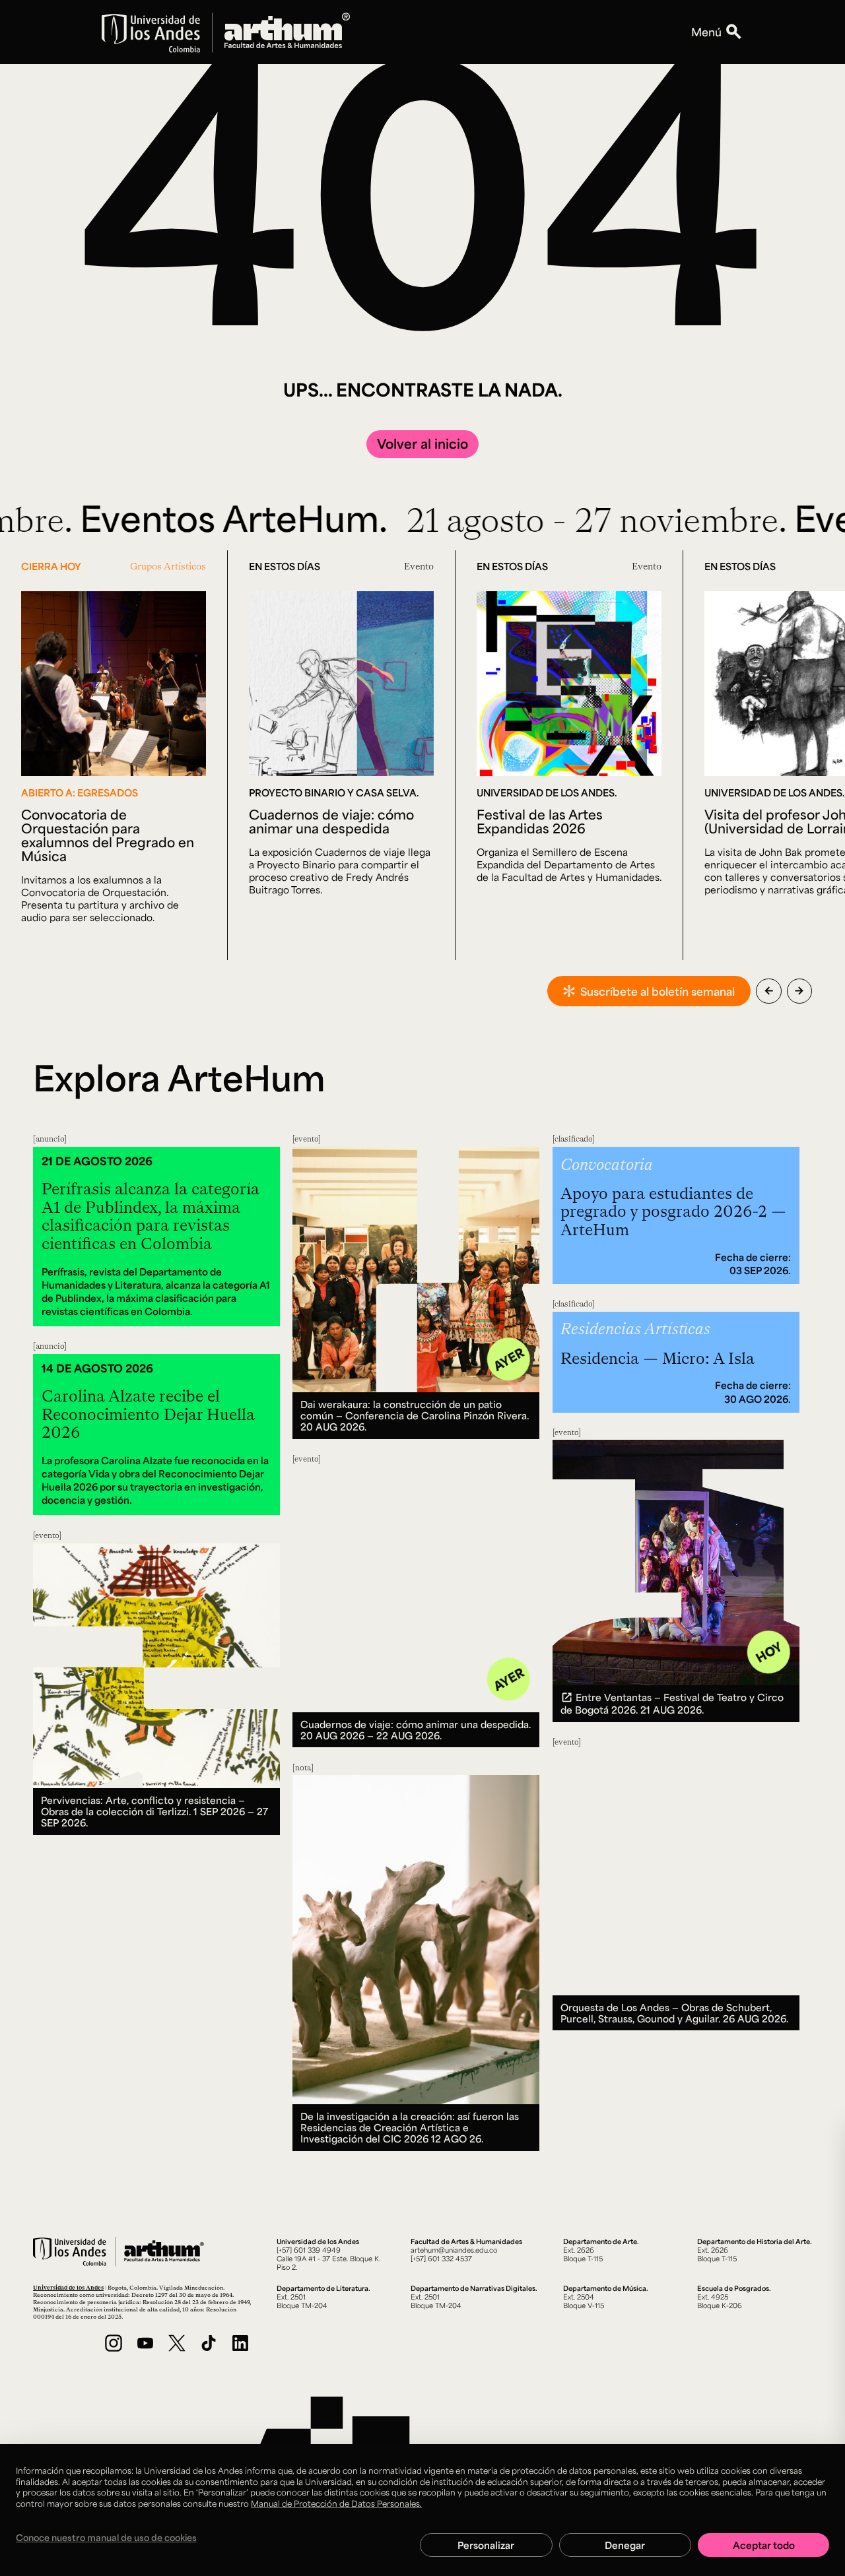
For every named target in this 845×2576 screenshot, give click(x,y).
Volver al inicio (422, 443)
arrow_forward (799, 991)
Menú (706, 32)
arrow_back (769, 991)
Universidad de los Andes (68, 2287)
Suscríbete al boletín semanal (658, 991)
